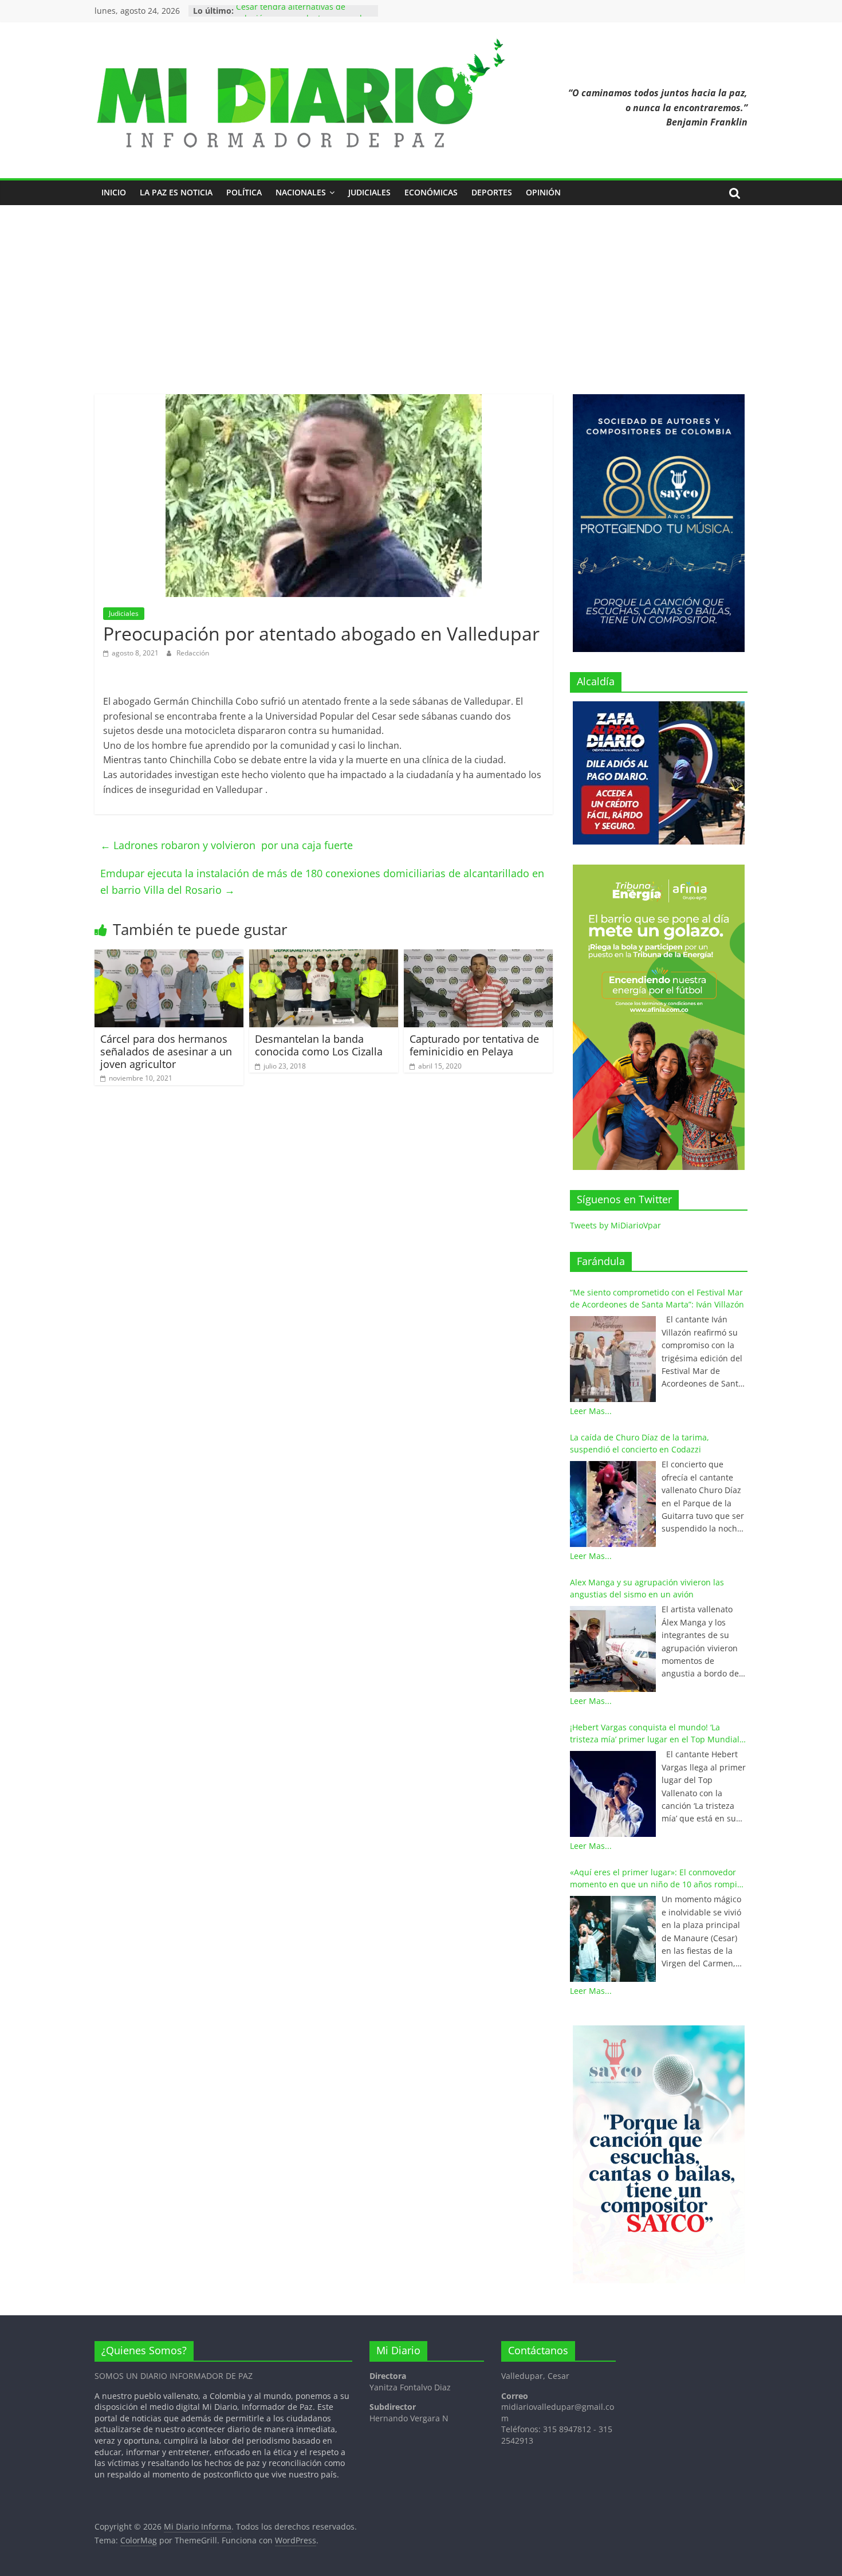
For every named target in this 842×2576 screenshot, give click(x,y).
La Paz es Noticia (176, 192)
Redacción (193, 653)
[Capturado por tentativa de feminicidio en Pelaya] (478, 956)
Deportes (492, 192)
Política (244, 192)
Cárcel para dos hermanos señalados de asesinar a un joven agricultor (166, 1051)
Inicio (114, 192)
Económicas (431, 192)
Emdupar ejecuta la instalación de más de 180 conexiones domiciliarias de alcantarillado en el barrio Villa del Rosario (322, 881)
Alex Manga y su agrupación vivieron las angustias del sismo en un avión (647, 1588)
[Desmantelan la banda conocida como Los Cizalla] (324, 956)
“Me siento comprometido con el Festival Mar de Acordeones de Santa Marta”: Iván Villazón (657, 1298)
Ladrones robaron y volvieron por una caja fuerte (227, 845)
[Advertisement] (421, 291)
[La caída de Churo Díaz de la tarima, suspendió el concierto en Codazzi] (613, 1504)
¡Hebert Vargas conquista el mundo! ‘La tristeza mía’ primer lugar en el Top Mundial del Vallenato (655, 1733)
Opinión (543, 192)
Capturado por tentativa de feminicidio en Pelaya (474, 1045)
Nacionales (301, 192)
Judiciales (369, 192)
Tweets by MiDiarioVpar (615, 1225)
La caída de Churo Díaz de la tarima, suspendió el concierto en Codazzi (640, 1443)
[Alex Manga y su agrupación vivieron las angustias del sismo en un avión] (613, 1649)
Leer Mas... (591, 1411)
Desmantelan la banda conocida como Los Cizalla (319, 1045)
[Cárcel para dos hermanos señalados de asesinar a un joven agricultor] (169, 956)
